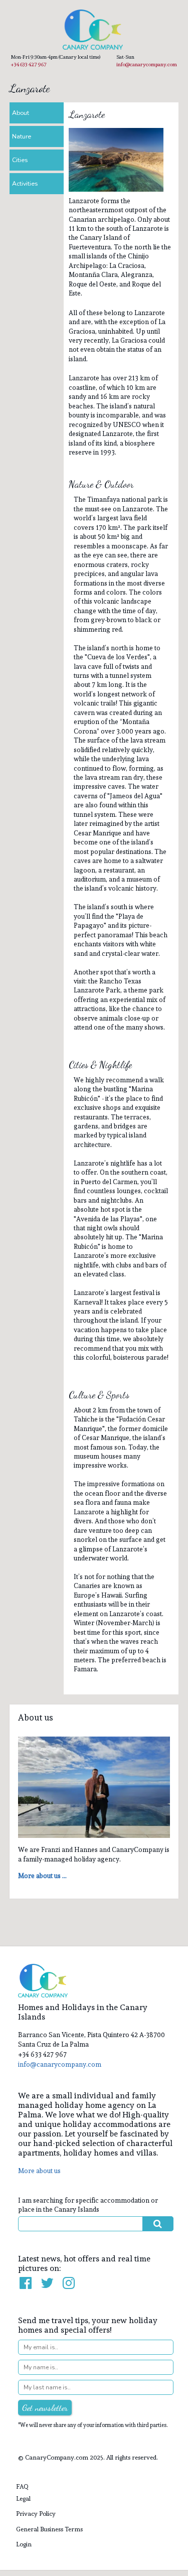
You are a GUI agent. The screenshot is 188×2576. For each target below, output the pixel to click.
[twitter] (48, 2283)
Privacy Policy (36, 2514)
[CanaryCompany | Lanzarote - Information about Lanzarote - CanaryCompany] (94, 30)
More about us (39, 2171)
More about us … (42, 1876)
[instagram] (69, 2283)
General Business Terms (49, 2529)
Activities (25, 184)
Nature (22, 136)
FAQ (22, 2486)
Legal (23, 2498)
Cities (20, 160)
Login (24, 2544)
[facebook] (26, 2283)
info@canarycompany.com (147, 64)
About (21, 113)
